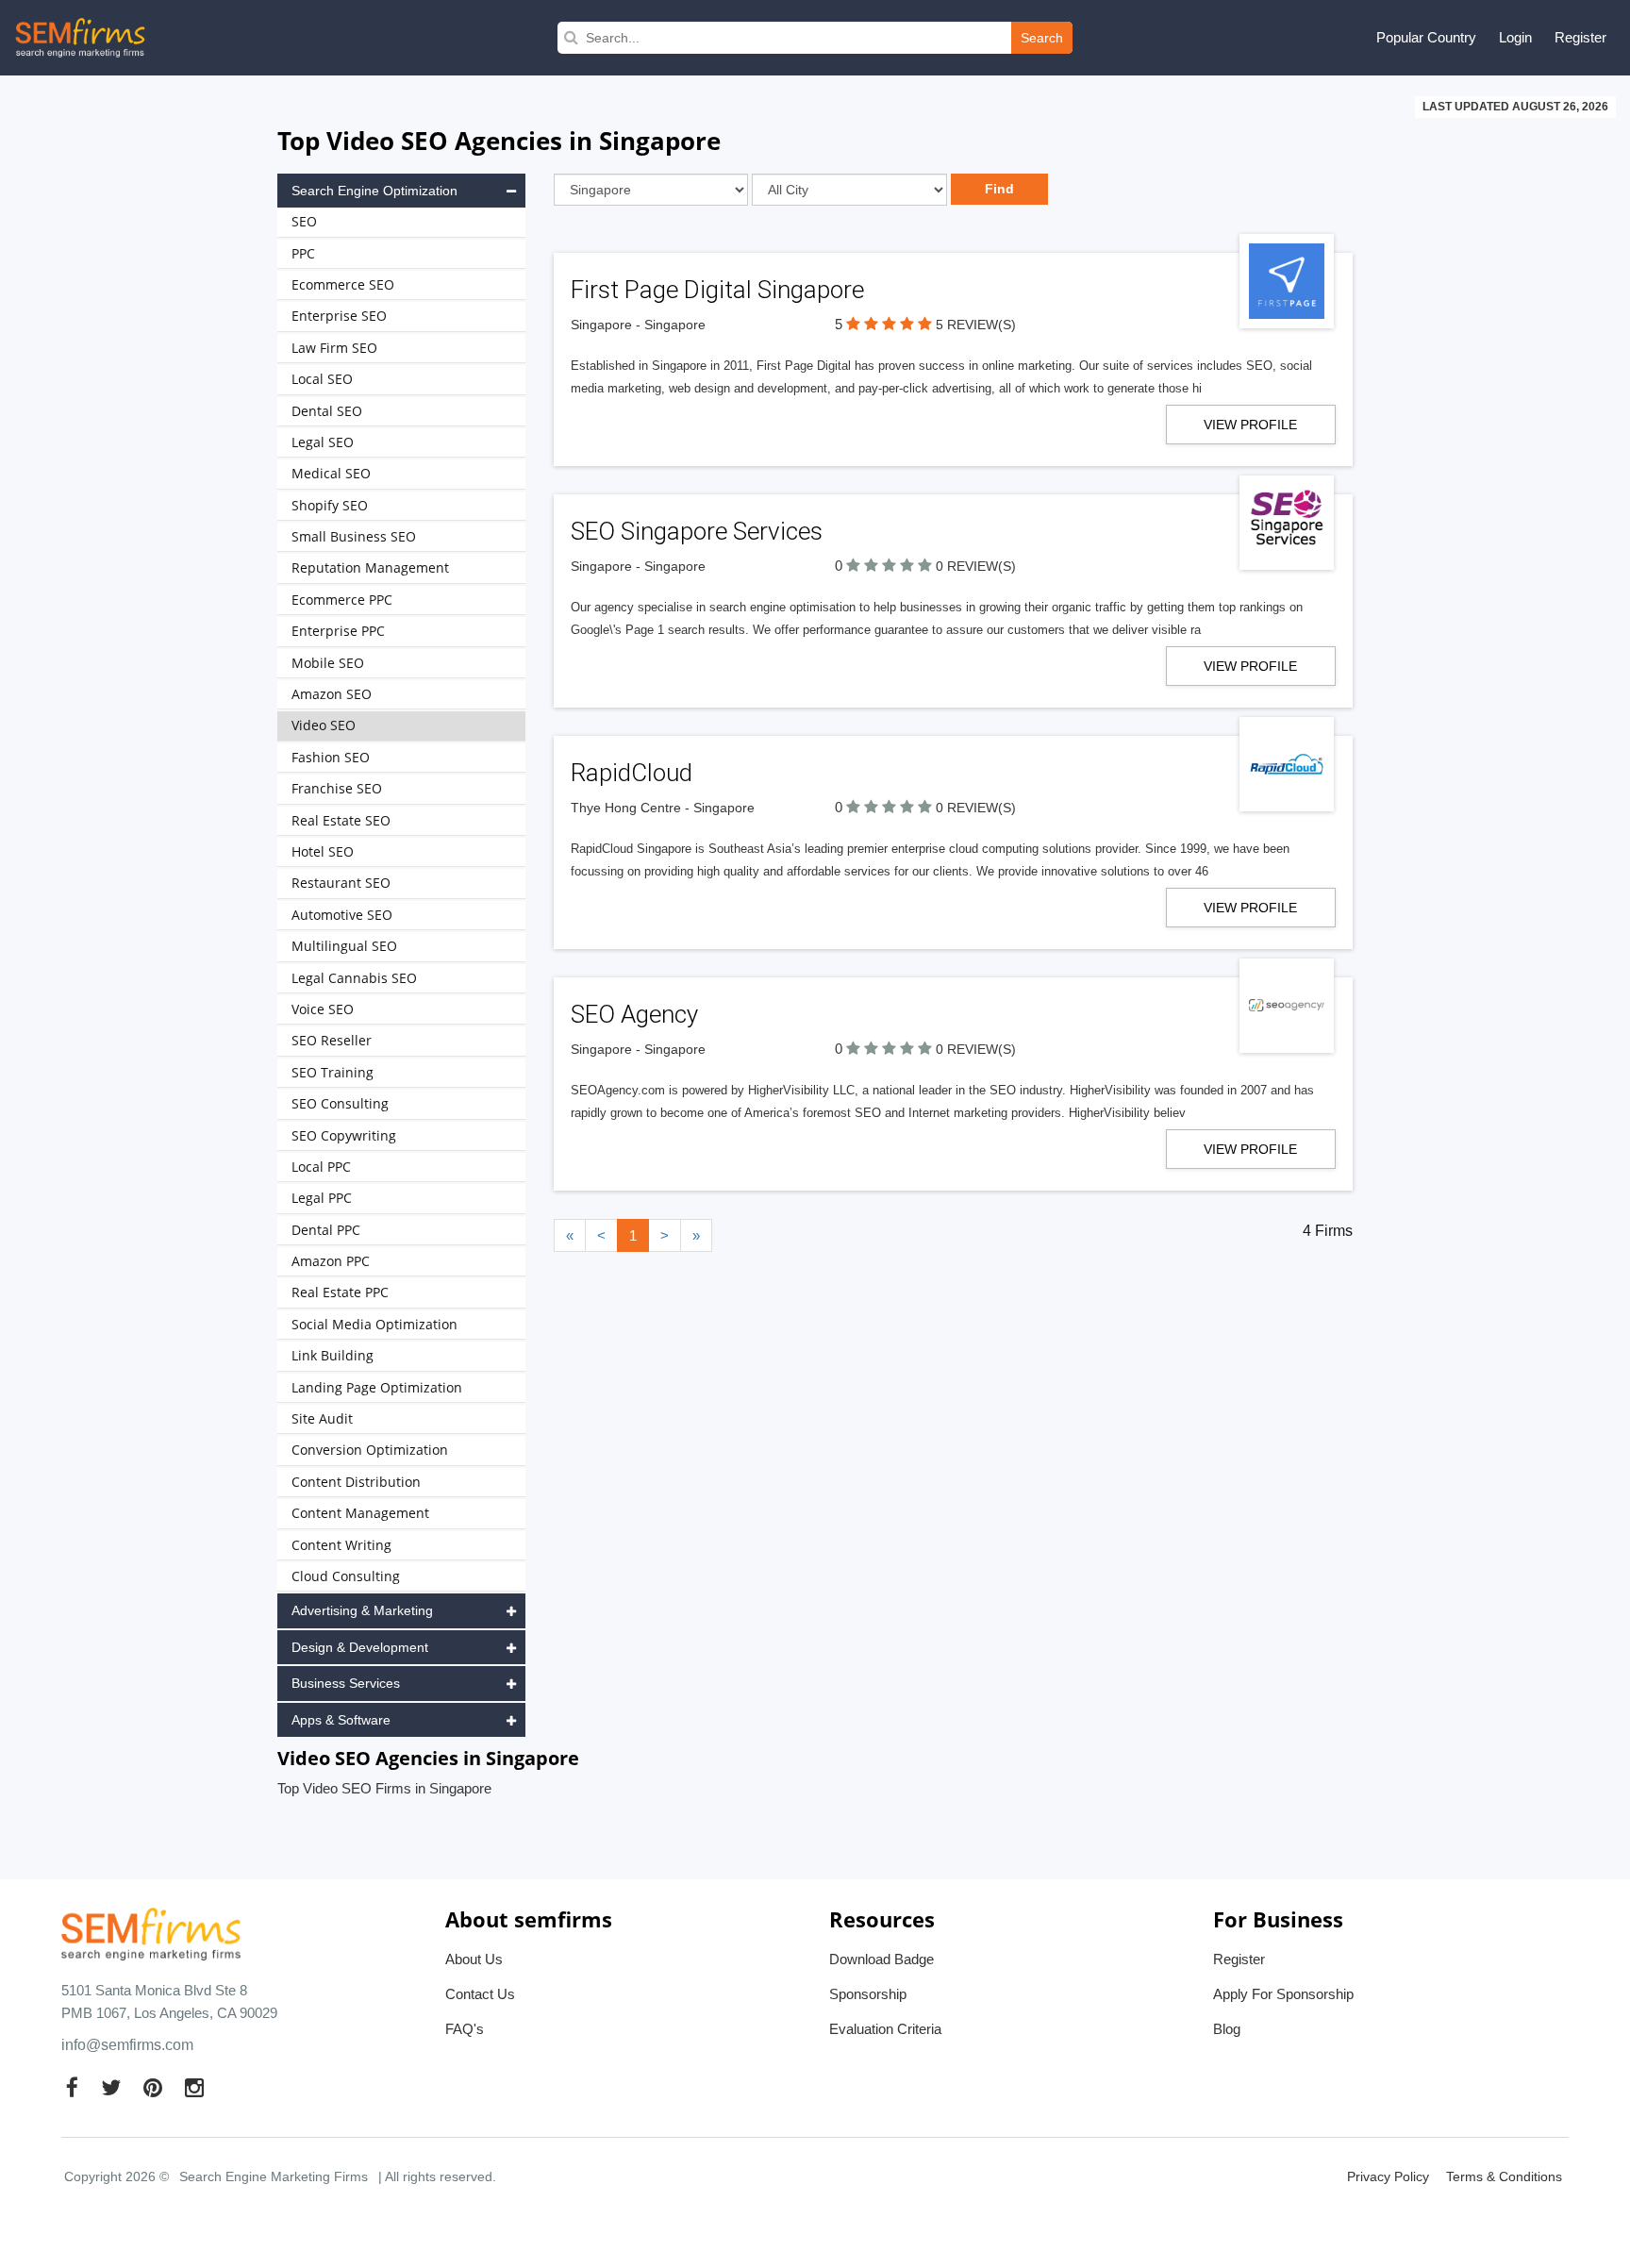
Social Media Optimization (374, 1324)
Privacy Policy (1388, 2176)
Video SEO (324, 725)
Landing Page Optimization (377, 1387)
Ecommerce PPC (342, 600)
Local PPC (321, 1167)
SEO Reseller (332, 1040)
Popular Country (1426, 37)
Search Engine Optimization (374, 191)
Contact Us (480, 1994)
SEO (304, 221)
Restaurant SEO (341, 883)
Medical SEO (331, 473)
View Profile (1250, 425)
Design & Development (360, 1647)
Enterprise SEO (339, 316)
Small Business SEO (354, 536)
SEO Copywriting (344, 1135)
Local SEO (322, 379)
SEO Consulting (340, 1103)
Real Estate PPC (340, 1292)
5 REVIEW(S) (976, 325)
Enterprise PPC (338, 631)
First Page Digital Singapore (717, 290)
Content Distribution (356, 1482)
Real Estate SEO (341, 820)
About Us (474, 1959)
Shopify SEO (330, 505)
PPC (303, 253)
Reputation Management (370, 567)
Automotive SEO (342, 915)
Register (1580, 37)
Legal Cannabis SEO (354, 978)
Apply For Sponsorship (1283, 1994)
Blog (1227, 2029)
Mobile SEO (328, 663)
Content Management (360, 1513)
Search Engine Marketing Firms (274, 2176)
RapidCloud (632, 773)
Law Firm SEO (334, 348)
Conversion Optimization (370, 1450)
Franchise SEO (337, 788)
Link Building (333, 1355)
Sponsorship (868, 1994)
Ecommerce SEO (343, 284)
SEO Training (333, 1072)
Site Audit (322, 1418)
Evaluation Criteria (885, 2029)
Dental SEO (327, 411)
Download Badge (882, 1959)
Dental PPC (326, 1230)
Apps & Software (341, 1720)
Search (1042, 38)
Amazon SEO (332, 694)
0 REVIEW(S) (976, 566)
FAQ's (465, 2029)
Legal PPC (322, 1198)
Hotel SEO (323, 851)
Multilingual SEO (344, 946)
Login (1515, 37)
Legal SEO (323, 442)
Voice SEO (323, 1009)
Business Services (346, 1683)
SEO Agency (634, 1014)
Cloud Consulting (346, 1576)
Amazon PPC (331, 1261)
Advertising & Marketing (362, 1610)
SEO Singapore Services (697, 531)
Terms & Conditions (1504, 2176)
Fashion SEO (331, 757)
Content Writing (341, 1545)
